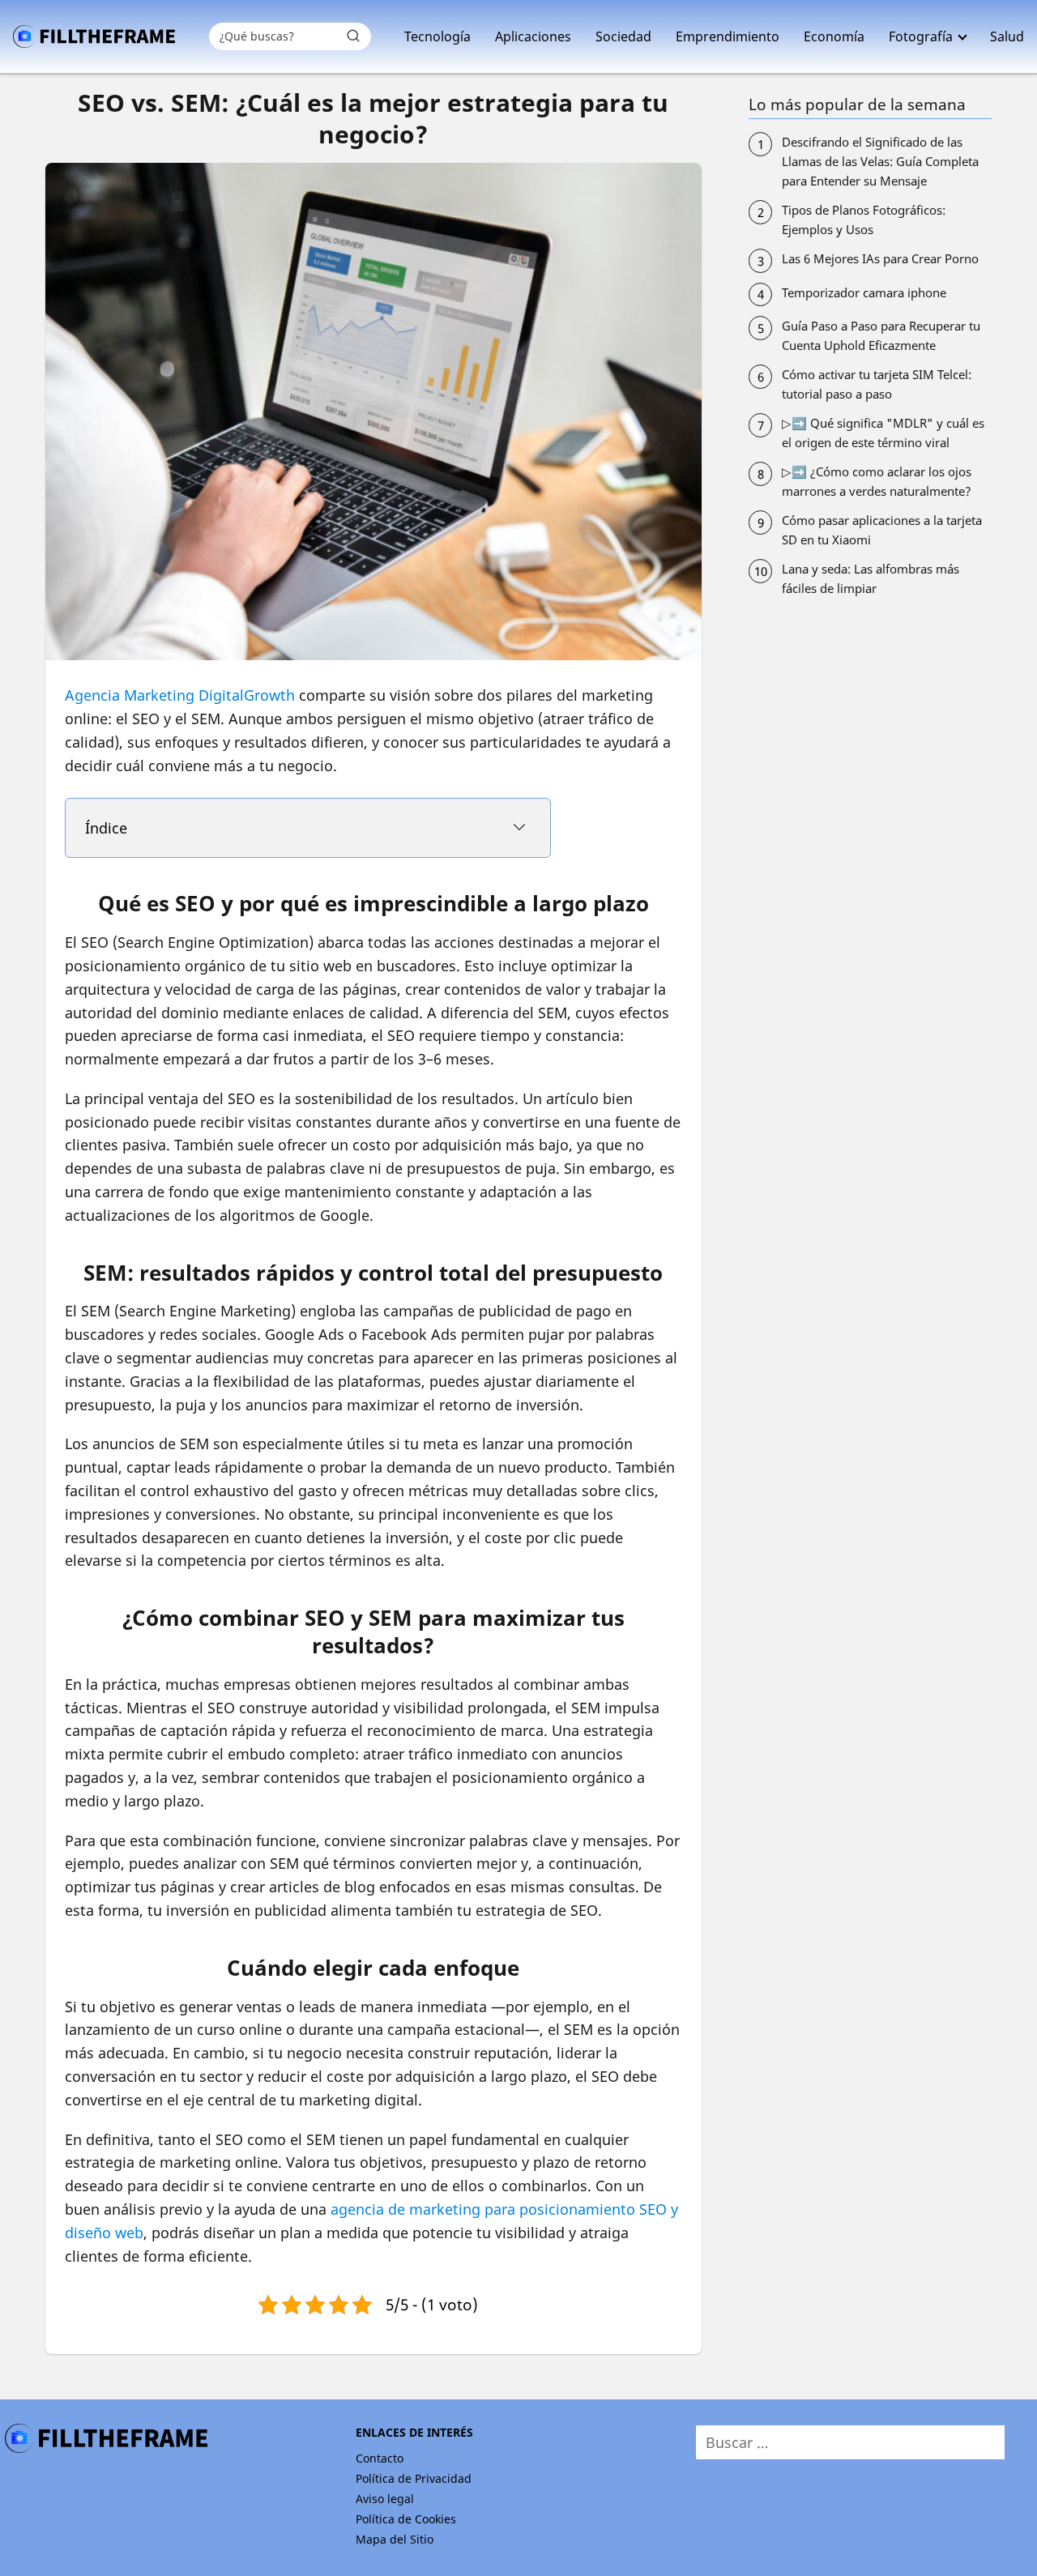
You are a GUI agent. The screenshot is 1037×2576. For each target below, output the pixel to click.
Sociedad (623, 36)
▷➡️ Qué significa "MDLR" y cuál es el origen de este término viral (883, 433)
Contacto (380, 2458)
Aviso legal (385, 2499)
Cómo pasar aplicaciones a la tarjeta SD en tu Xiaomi (882, 530)
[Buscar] (353, 36)
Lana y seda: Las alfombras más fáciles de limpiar (871, 578)
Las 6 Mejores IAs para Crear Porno (880, 258)
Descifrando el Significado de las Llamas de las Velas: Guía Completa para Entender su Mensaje (880, 161)
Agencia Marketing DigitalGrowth (180, 695)
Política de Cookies (406, 2519)
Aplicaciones (533, 36)
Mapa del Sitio (395, 2539)
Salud (1007, 36)
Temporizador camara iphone (864, 292)
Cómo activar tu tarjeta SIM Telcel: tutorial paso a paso (877, 384)
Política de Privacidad (414, 2478)
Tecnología (437, 36)
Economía (834, 36)
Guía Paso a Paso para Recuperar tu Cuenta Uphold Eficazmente (881, 335)
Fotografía (921, 36)
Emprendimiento (728, 36)
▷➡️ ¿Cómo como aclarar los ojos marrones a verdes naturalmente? (877, 481)
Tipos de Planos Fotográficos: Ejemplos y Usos (864, 220)
